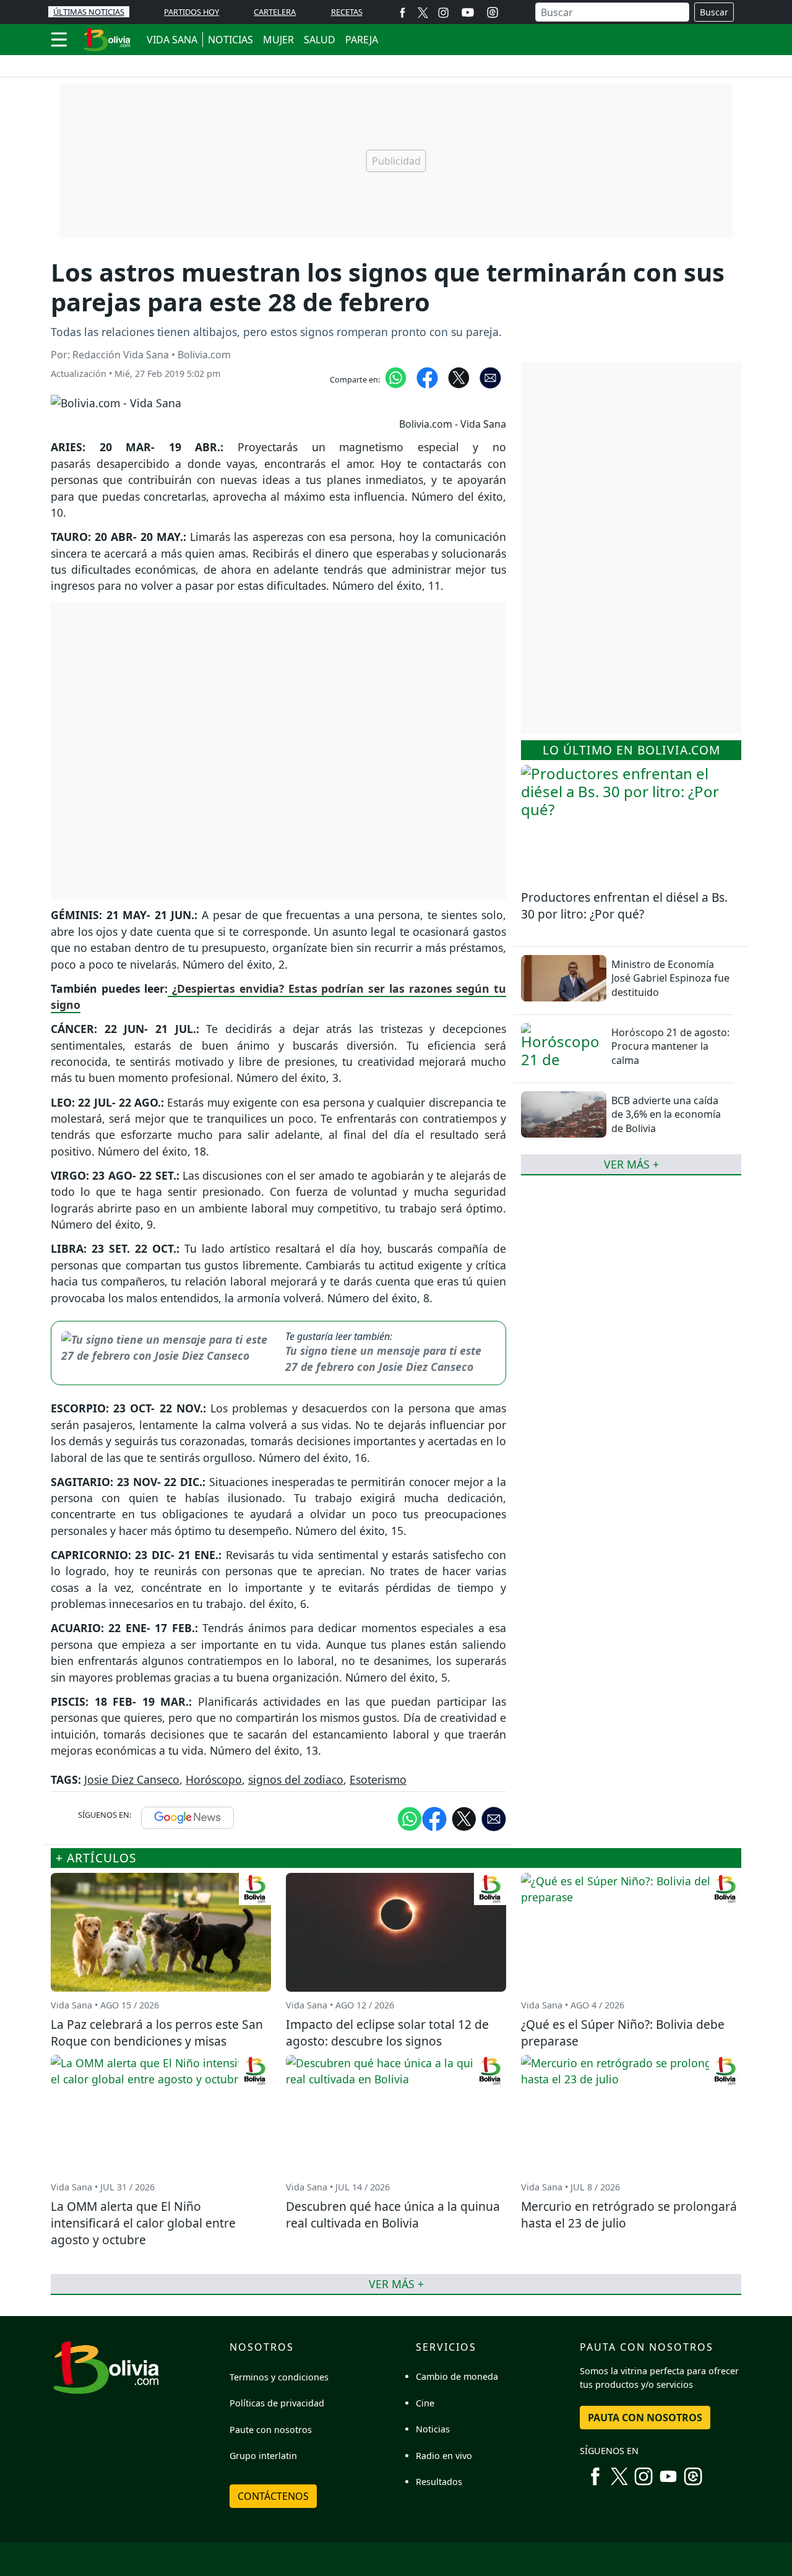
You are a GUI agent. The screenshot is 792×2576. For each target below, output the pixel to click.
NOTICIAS (230, 40)
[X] (423, 12)
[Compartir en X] (459, 377)
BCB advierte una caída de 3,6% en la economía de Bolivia (666, 1114)
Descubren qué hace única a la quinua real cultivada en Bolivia (393, 2215)
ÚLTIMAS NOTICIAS (89, 12)
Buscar (714, 12)
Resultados (439, 2482)
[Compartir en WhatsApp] (396, 377)
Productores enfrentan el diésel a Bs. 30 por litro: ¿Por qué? (624, 905)
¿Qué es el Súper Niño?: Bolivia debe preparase (623, 2033)
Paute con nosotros (271, 2430)
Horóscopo (214, 1779)
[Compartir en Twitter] (464, 1818)
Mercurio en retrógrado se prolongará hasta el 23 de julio (629, 2215)
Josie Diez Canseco (132, 1779)
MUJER (278, 40)
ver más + (631, 1164)
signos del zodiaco (296, 1779)
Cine (425, 2403)
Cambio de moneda (457, 2376)
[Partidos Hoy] (493, 12)
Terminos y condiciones (279, 2377)
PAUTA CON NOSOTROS (645, 2418)
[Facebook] (402, 12)
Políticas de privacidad (277, 2403)
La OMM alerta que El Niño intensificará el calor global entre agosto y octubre (143, 2223)
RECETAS (347, 12)
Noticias (433, 2429)
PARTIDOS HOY (192, 12)
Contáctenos (273, 2496)
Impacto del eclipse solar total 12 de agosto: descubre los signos (387, 2033)
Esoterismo (378, 1779)
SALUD (320, 40)
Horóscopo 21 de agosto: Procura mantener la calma (670, 1046)
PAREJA (362, 40)
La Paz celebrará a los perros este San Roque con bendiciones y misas (157, 2033)
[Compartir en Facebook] (427, 377)
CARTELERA (275, 12)
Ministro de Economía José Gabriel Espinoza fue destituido (670, 978)
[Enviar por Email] (490, 377)
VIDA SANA (172, 40)
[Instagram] (443, 12)
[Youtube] (468, 12)
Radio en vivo (444, 2456)
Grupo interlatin (263, 2456)
